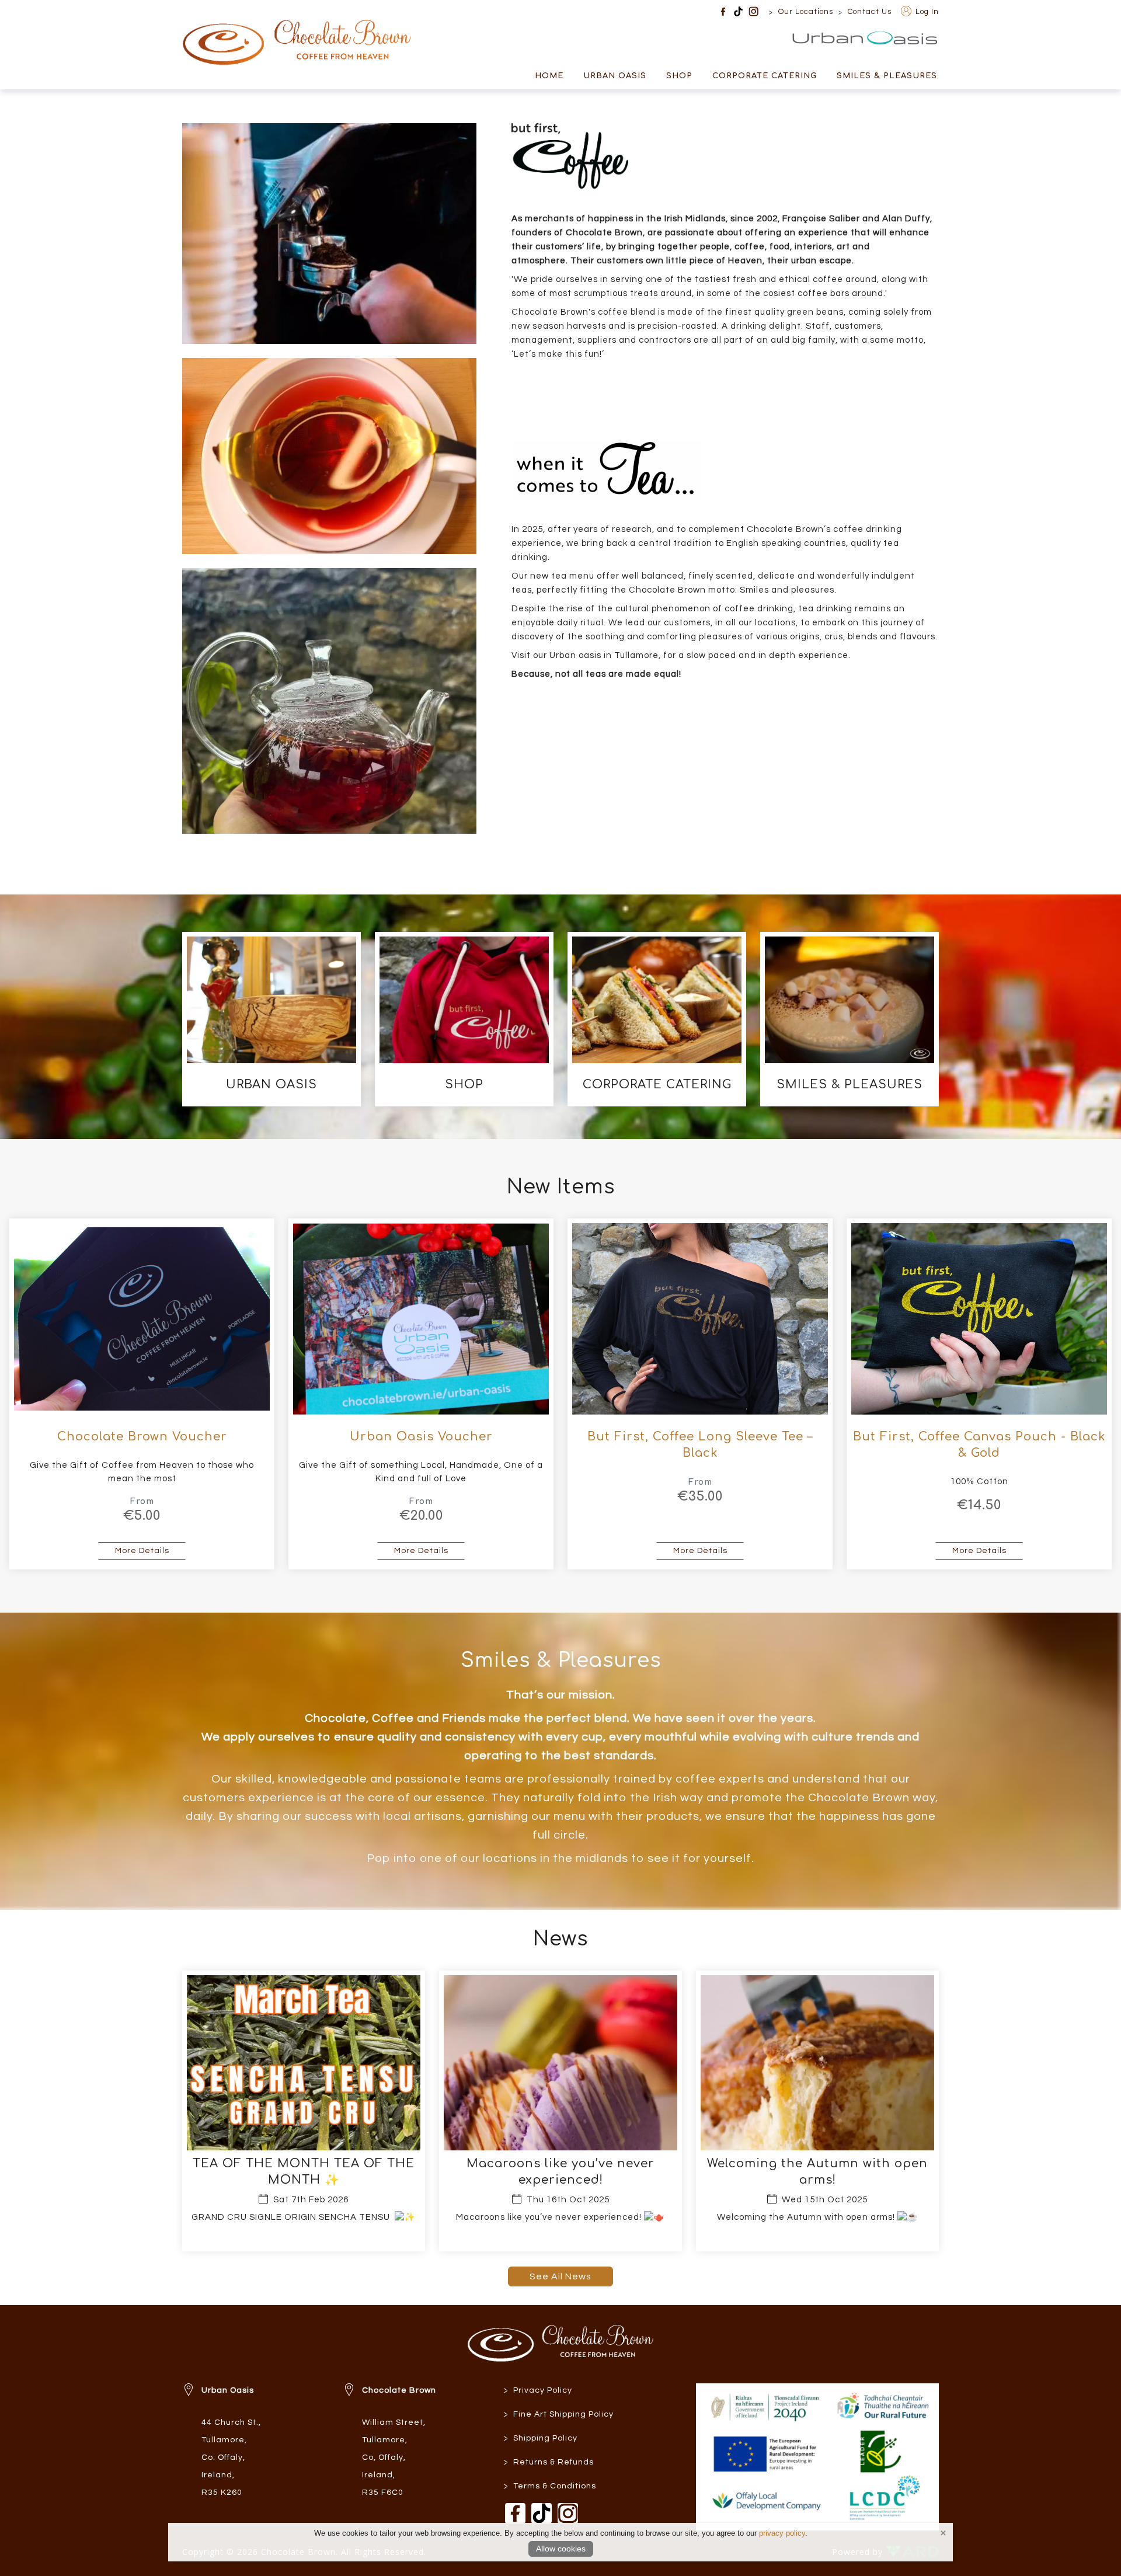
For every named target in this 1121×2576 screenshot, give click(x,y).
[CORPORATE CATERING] (657, 1019)
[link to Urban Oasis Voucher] (421, 1394)
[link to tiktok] (542, 2513)
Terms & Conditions (550, 2486)
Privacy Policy (538, 2391)
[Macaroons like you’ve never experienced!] (560, 2111)
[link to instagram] (568, 2513)
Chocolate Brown (399, 2390)
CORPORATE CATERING (765, 76)
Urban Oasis (905, 38)
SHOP (679, 76)
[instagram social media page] (753, 11)
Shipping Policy (541, 2439)
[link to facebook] (515, 2513)
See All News (560, 2276)
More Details (150, 1550)
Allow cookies (561, 2549)
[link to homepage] (297, 34)
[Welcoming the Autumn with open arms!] (817, 2111)
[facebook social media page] (723, 11)
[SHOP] (464, 1019)
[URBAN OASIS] (271, 1019)
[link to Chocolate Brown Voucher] (142, 1394)
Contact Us (870, 12)
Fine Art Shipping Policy (559, 2415)
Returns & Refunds (549, 2462)
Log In (926, 12)
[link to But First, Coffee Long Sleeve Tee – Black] (700, 1394)
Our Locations (806, 12)
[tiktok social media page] (738, 11)
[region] (560, 490)
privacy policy (782, 2533)
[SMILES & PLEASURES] (850, 1019)
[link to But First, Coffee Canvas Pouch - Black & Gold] (979, 1394)
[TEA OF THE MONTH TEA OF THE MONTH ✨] (304, 2111)
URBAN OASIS (615, 76)
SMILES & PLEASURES (887, 76)
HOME (549, 76)
